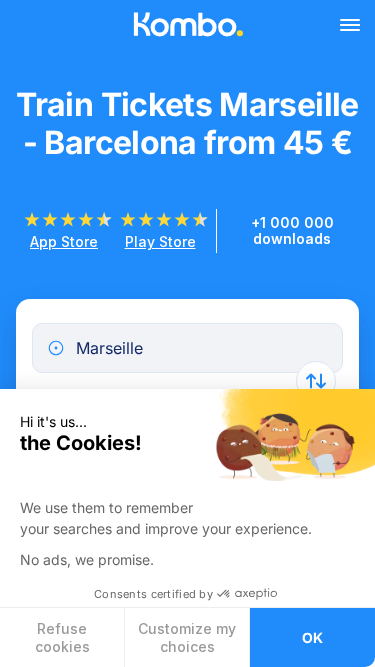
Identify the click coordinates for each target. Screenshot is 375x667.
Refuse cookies (62, 637)
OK (312, 637)
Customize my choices (187, 637)
